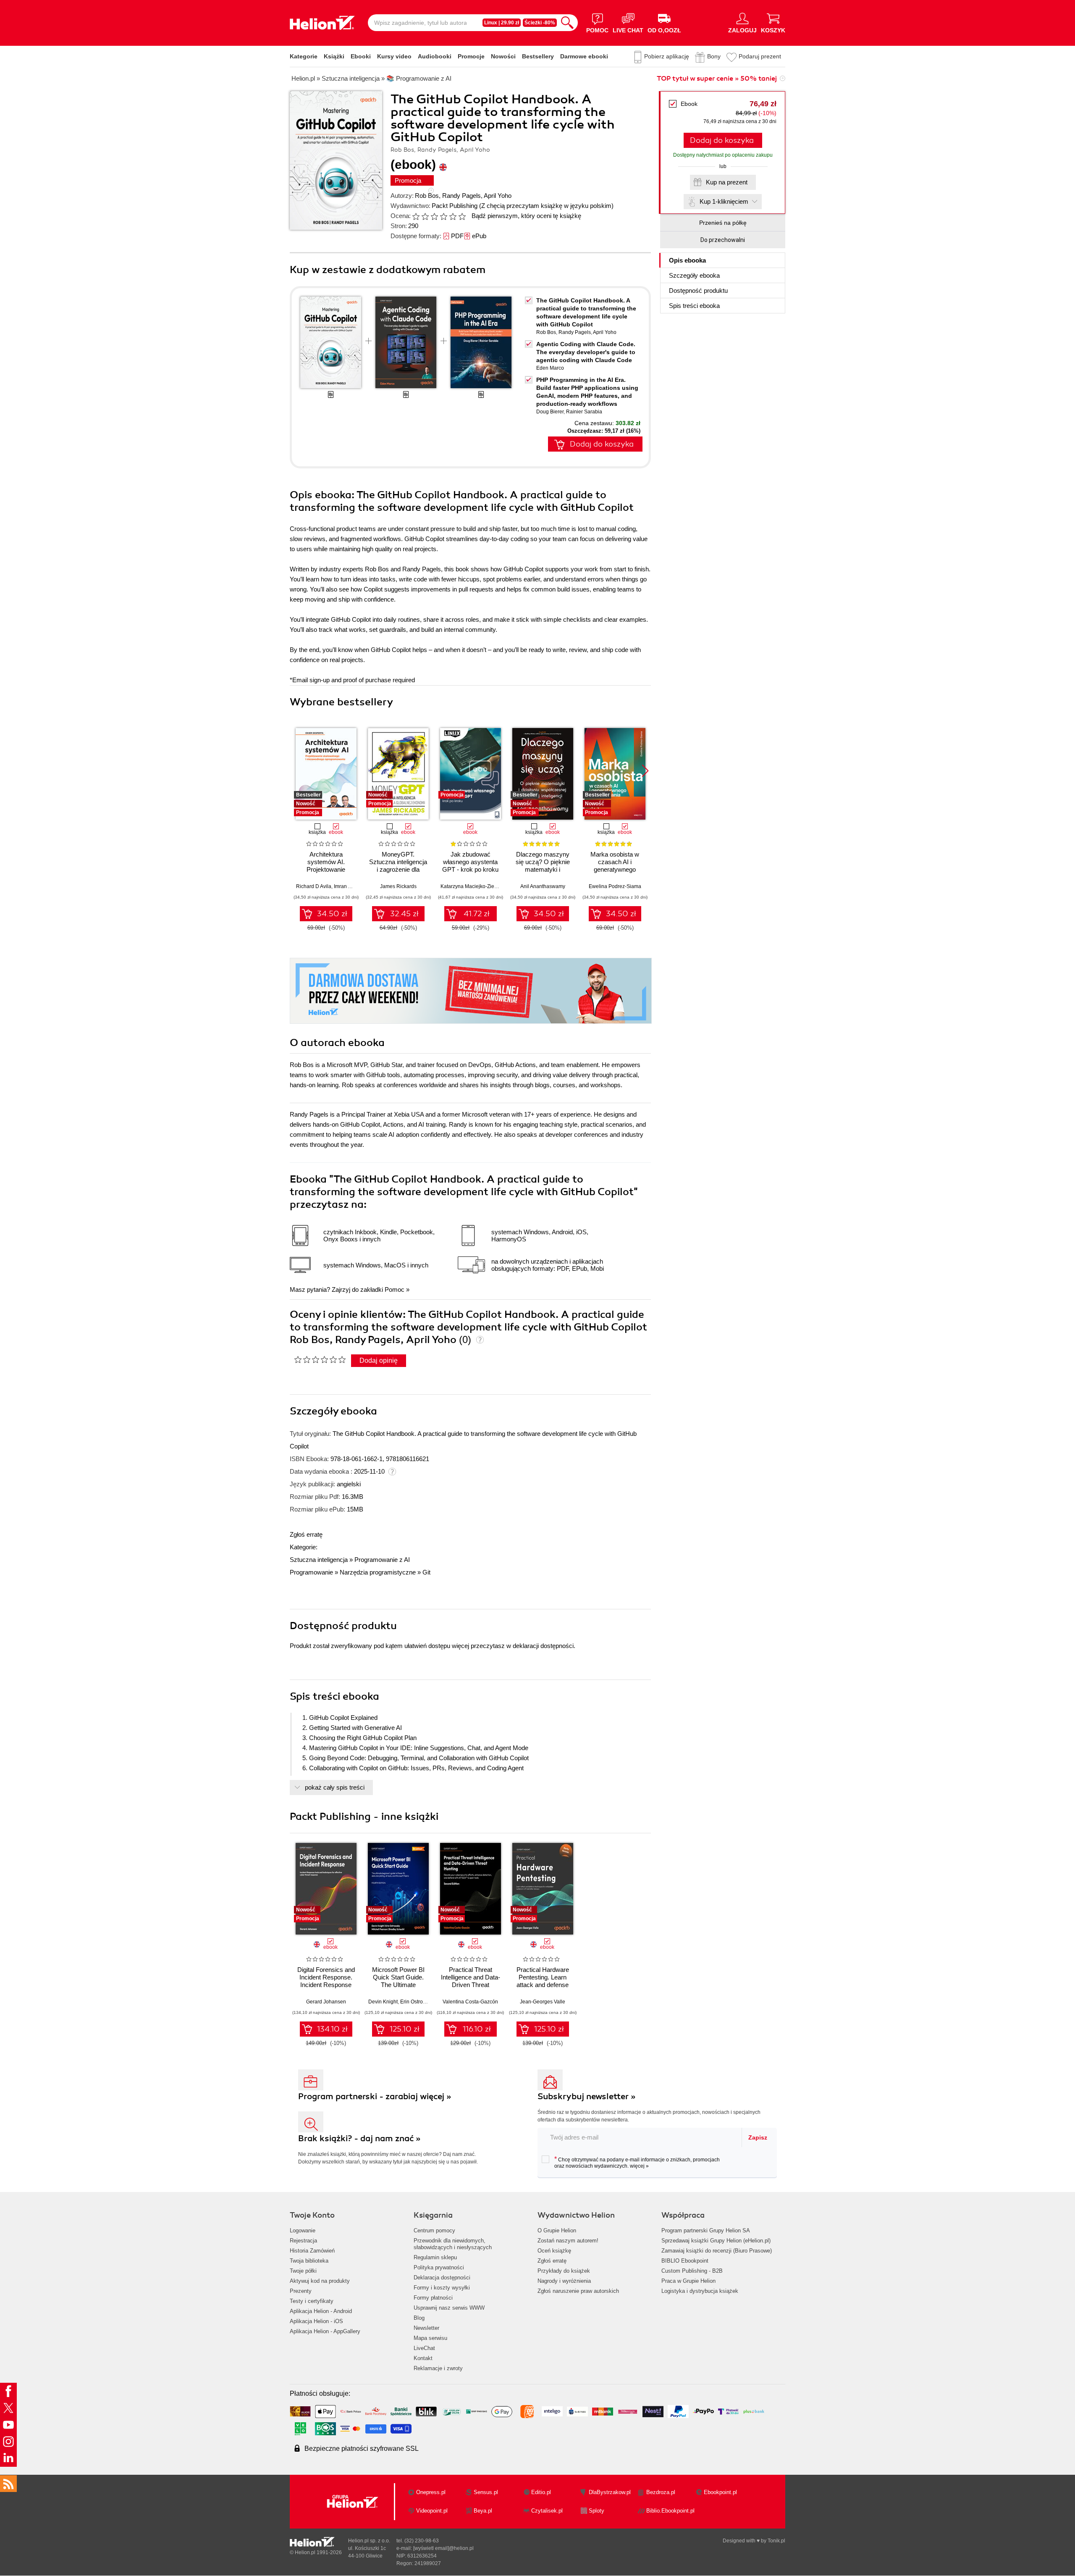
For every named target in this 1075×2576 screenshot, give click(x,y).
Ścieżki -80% (540, 23)
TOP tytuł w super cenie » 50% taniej (717, 79)
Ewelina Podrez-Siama (615, 886)
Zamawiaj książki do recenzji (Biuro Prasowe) (717, 2251)
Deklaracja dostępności (442, 2278)
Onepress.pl (431, 2492)
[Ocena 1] (416, 216)
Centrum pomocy (434, 2230)
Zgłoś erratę (306, 1534)
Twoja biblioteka (309, 2261)
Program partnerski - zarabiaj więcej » (375, 2096)
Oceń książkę (554, 2251)
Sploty (596, 2511)
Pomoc (395, 1289)
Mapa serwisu (430, 2338)
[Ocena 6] (462, 216)
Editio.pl (541, 2492)
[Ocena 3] (434, 216)
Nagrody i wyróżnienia (564, 2281)
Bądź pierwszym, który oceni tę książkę (526, 216)
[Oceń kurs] (320, 1359)
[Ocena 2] (425, 216)
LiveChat (424, 2348)
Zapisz (758, 2137)
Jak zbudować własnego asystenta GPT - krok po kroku (470, 862)
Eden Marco (550, 368)
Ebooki (361, 56)
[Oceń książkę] (440, 216)
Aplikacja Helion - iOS (316, 2321)
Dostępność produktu (698, 290)
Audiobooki (435, 56)
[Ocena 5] (453, 216)
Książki (334, 56)
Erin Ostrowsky (417, 2002)
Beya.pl (483, 2511)
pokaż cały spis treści (335, 1787)
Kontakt (423, 2358)
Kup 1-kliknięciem (724, 201)
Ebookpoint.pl (720, 2492)
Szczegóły (694, 275)
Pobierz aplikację (667, 56)
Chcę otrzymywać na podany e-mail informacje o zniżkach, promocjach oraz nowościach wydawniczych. (637, 2162)
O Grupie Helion (557, 2230)
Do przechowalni (723, 240)
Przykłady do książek (564, 2271)
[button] (645, 771)
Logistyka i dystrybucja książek (700, 2291)
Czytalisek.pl (547, 2511)
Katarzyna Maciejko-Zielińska (474, 886)
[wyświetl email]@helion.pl (443, 2548)
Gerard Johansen (326, 2002)
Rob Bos (427, 196)
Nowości (503, 56)
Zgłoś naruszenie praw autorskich (578, 2291)
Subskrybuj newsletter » (587, 2096)
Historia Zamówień (312, 2251)
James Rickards (398, 886)
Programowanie (311, 1572)
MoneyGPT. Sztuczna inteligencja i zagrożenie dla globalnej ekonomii (398, 866)
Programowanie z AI (382, 1560)
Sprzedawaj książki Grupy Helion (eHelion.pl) (716, 2241)
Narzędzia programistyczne (378, 1572)
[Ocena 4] (443, 216)
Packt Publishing (455, 206)
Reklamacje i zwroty (438, 2368)
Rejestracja (303, 2241)
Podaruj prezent (760, 56)
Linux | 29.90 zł (502, 23)
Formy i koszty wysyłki (442, 2288)
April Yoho (498, 196)
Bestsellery (538, 56)
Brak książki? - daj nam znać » (359, 2138)
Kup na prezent (727, 182)
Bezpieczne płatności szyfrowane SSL (362, 2449)
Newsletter (426, 2328)
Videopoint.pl (432, 2511)
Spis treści (694, 306)
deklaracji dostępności (543, 1646)
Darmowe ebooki (584, 56)
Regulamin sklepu (435, 2257)
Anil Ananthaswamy (543, 886)
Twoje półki (303, 2271)
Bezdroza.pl (661, 2492)
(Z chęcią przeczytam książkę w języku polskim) (546, 206)
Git (426, 1572)
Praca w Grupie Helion (688, 2281)
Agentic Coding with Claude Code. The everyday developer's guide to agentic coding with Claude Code (586, 352)
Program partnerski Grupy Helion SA (706, 2230)
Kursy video (394, 56)
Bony (714, 56)
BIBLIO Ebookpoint (685, 2261)
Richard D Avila (314, 886)
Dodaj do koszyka (722, 140)
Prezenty (301, 2291)
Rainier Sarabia (584, 412)
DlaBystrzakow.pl (610, 2492)
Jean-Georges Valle (543, 2002)
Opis (687, 260)
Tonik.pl (776, 2541)
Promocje (471, 56)
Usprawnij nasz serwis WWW (449, 2308)
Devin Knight (383, 2002)
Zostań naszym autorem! (568, 2241)
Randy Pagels (461, 196)
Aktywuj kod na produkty (320, 2281)
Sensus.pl (486, 2492)
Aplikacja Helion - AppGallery (325, 2331)
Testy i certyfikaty (312, 2301)
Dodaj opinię (379, 1360)
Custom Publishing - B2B (692, 2271)
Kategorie (304, 56)
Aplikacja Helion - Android (321, 2311)
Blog (419, 2318)
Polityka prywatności (439, 2267)
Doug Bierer (550, 412)
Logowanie (303, 2230)
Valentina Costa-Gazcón (470, 2002)
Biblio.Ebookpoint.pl (670, 2511)
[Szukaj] (567, 23)
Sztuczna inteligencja (319, 1560)
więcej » (639, 2166)
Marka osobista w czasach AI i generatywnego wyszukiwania (615, 866)
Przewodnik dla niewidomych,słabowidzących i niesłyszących (453, 2244)
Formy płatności (433, 2298)
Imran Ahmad (349, 886)
